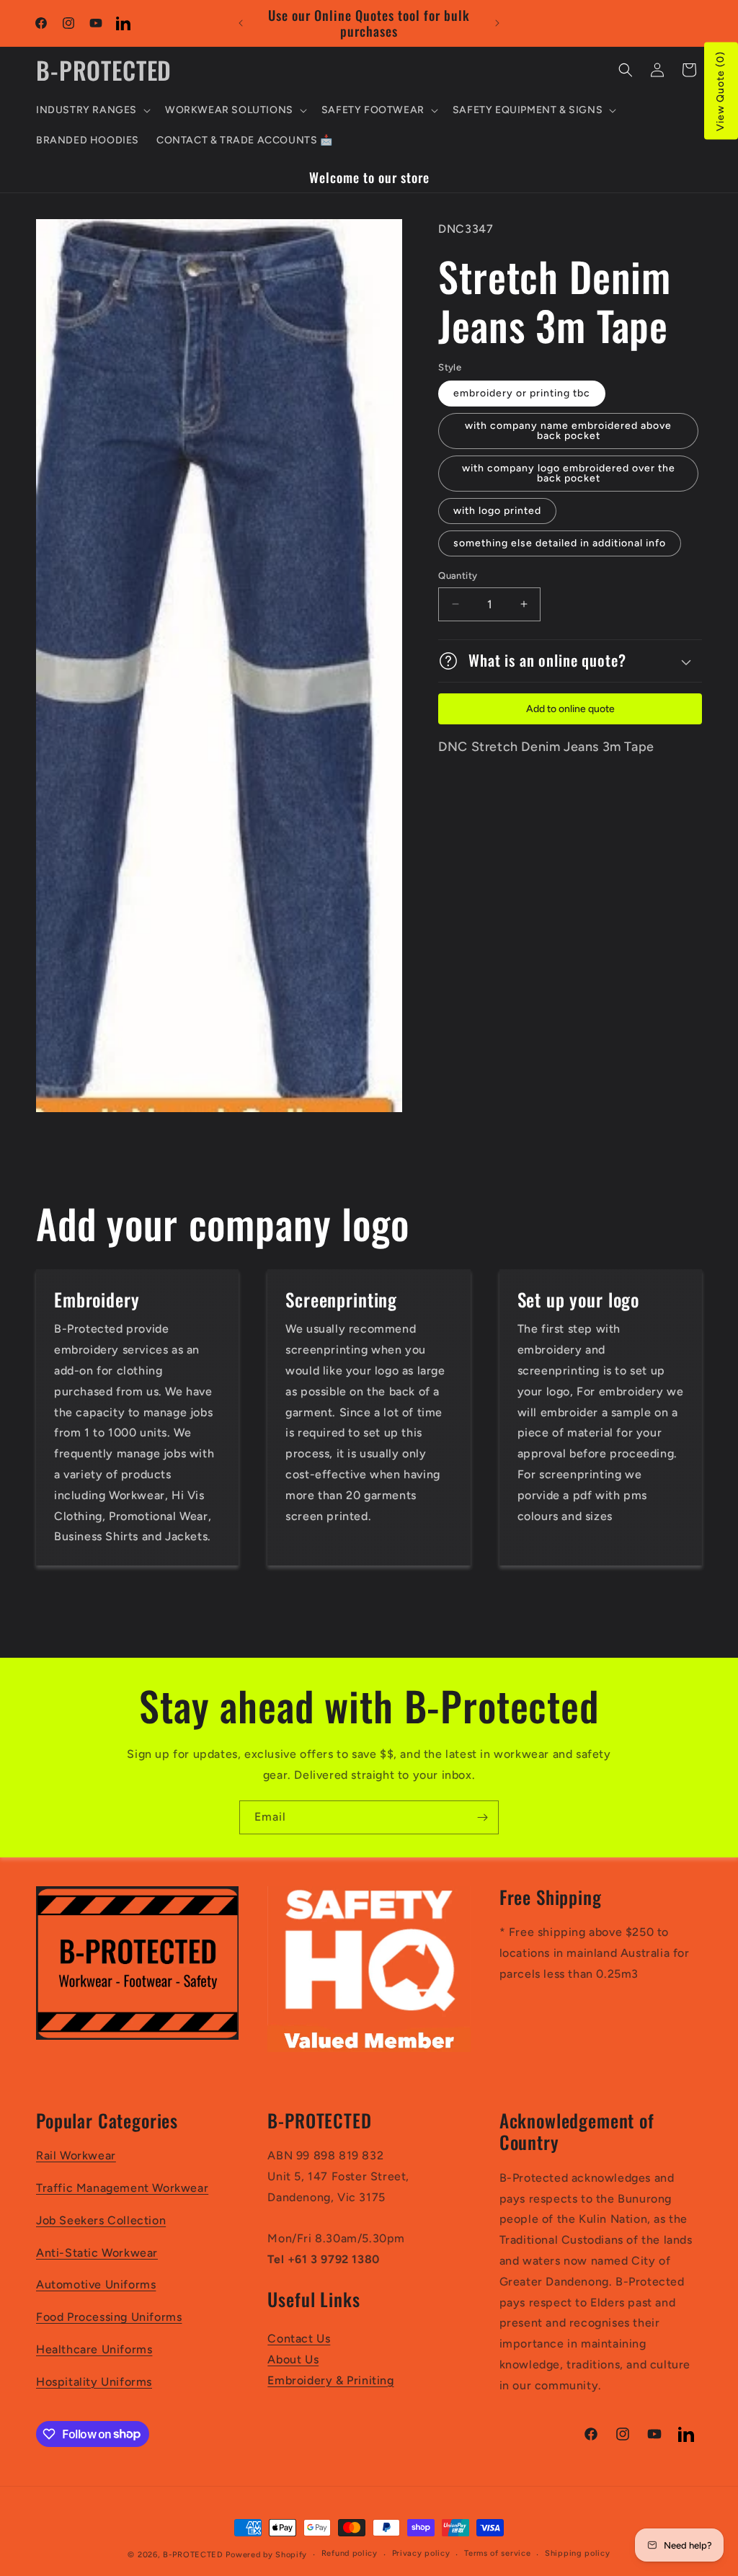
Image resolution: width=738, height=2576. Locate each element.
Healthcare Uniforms (94, 2349)
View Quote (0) (720, 91)
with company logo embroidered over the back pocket (569, 473)
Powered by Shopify (266, 2555)
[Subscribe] (482, 1817)
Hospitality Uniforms (94, 2382)
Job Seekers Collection (101, 2220)
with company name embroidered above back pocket (568, 431)
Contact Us (299, 2339)
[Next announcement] (497, 23)
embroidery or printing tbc (522, 393)
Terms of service (497, 2553)
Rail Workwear (76, 2155)
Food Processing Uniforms (109, 2317)
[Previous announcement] (241, 23)
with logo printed (497, 511)
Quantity (458, 576)
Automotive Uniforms (96, 2284)
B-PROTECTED (193, 2555)
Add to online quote (570, 709)
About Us (293, 2359)
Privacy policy (421, 2553)
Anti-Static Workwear (97, 2253)
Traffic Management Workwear (122, 2188)
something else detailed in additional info (560, 543)
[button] (92, 110)
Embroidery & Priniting (330, 2380)
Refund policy (350, 2553)
